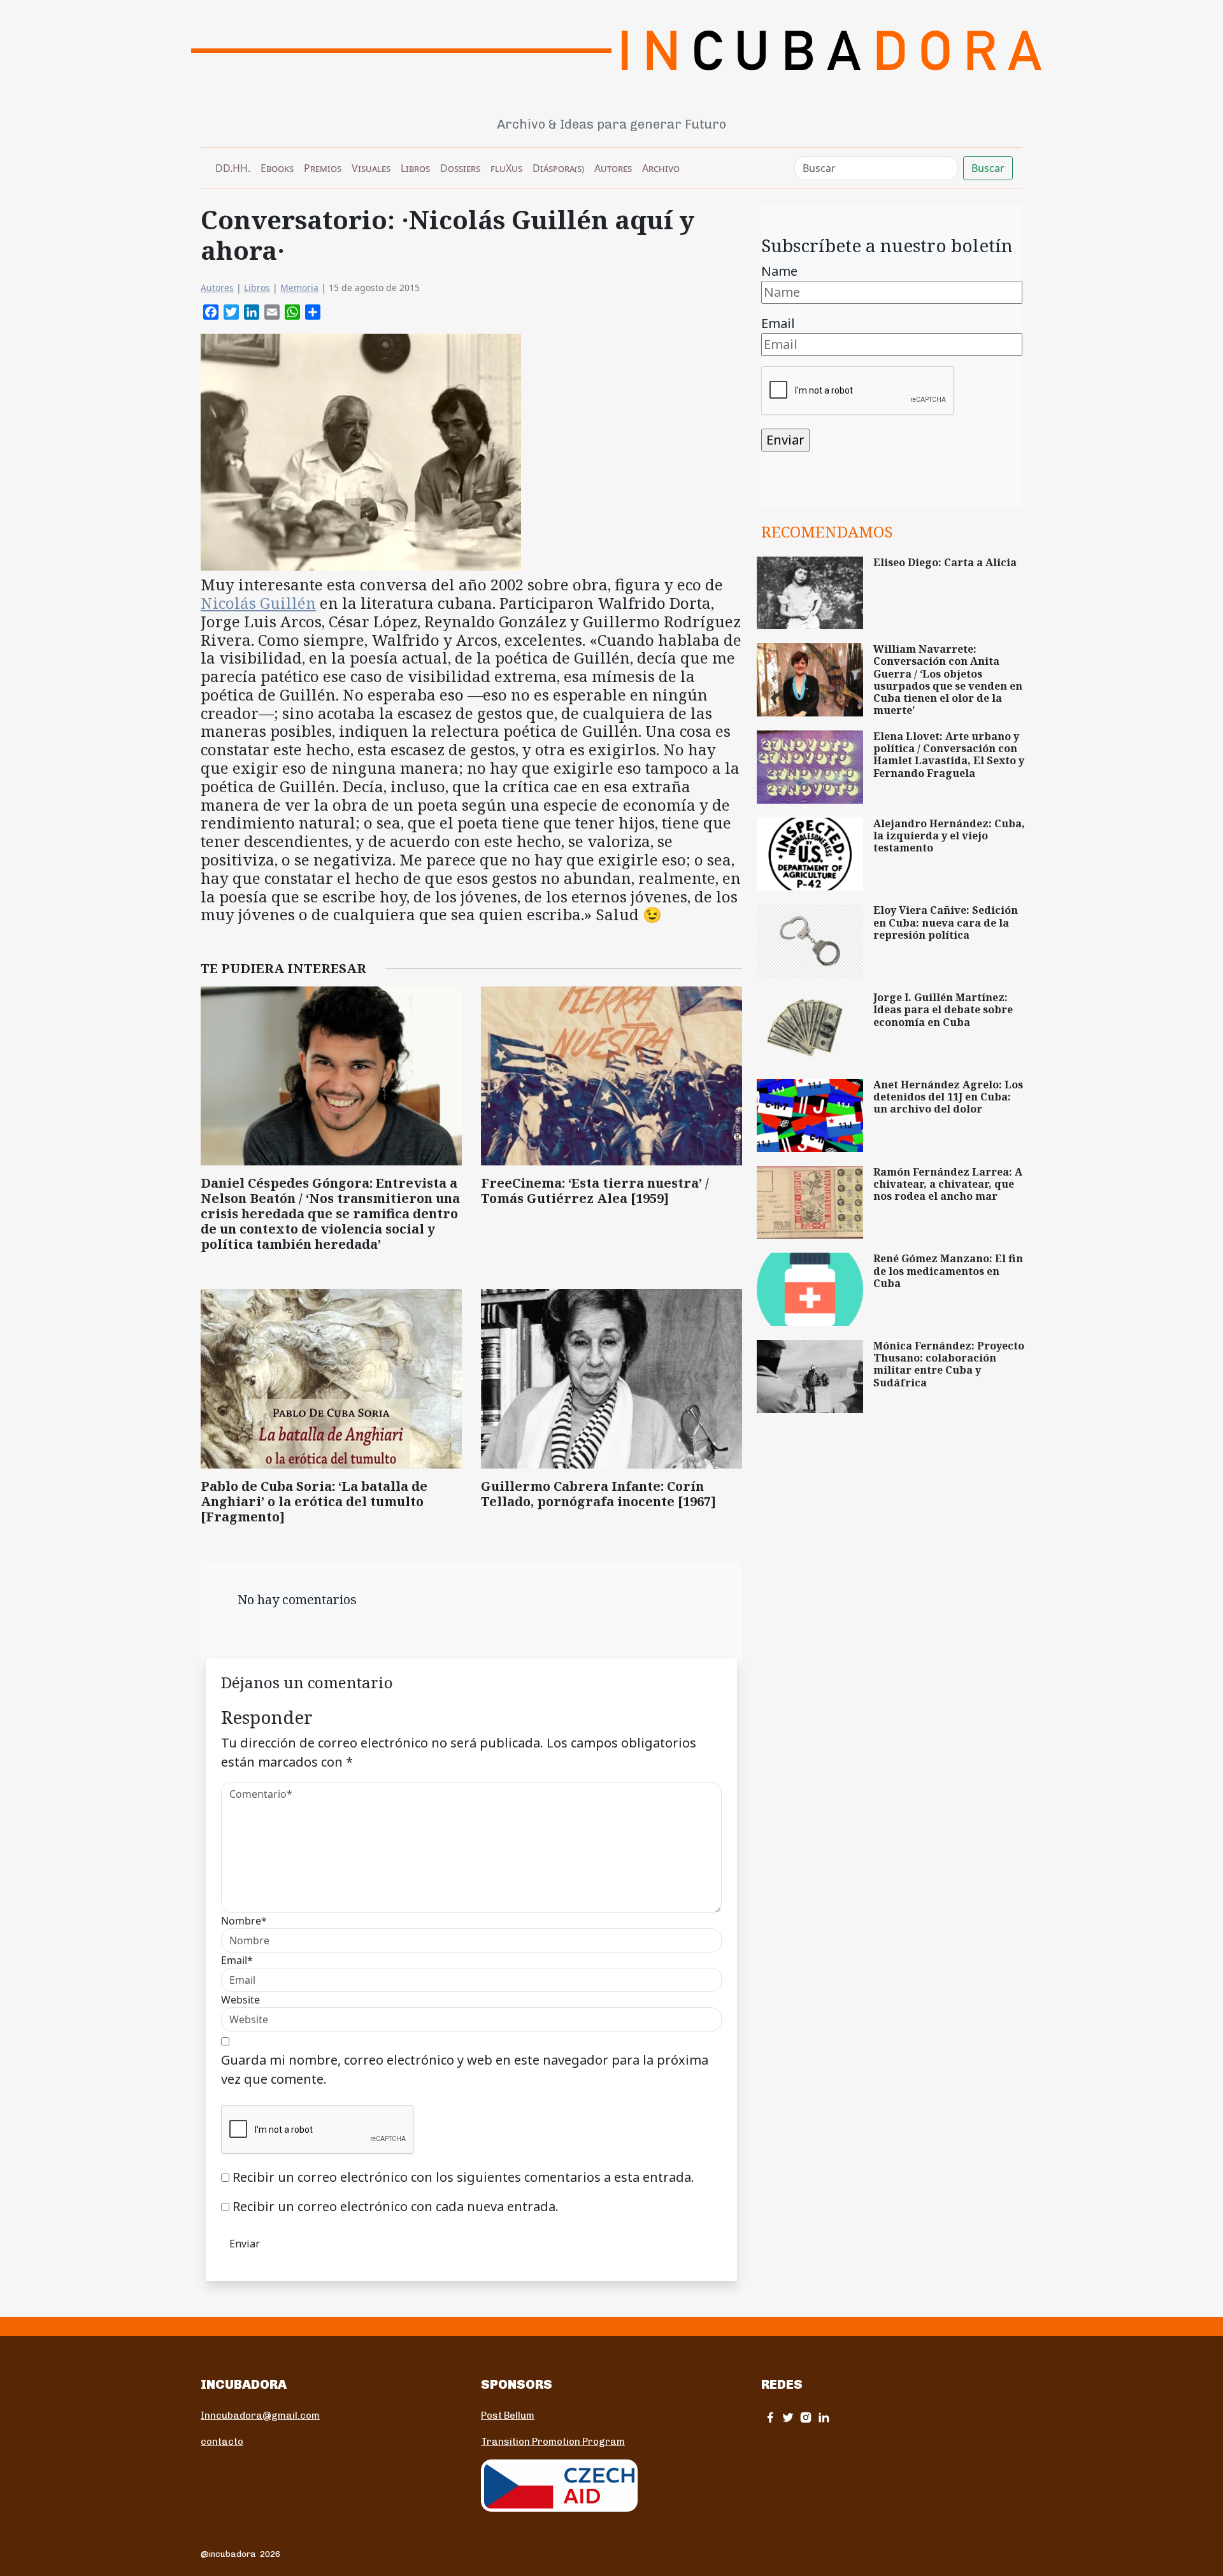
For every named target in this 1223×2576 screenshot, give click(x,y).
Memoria (299, 288)
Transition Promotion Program (553, 2442)
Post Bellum (508, 2416)
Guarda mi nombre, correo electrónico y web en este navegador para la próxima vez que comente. (465, 2069)
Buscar (988, 168)
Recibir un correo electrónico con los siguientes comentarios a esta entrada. (463, 2177)
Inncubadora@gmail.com (260, 2416)
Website (240, 2000)
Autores (613, 168)
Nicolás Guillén (258, 603)
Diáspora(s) (558, 168)
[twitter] (788, 2417)
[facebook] (770, 2417)
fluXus (506, 168)
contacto (222, 2442)
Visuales (371, 168)
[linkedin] (824, 2417)
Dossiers (460, 168)
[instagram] (806, 2417)
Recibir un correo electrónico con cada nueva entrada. (396, 2206)
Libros (415, 168)
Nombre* (244, 1921)
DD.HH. (233, 168)
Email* (237, 1960)
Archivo (661, 168)
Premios (323, 168)
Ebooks (277, 168)
